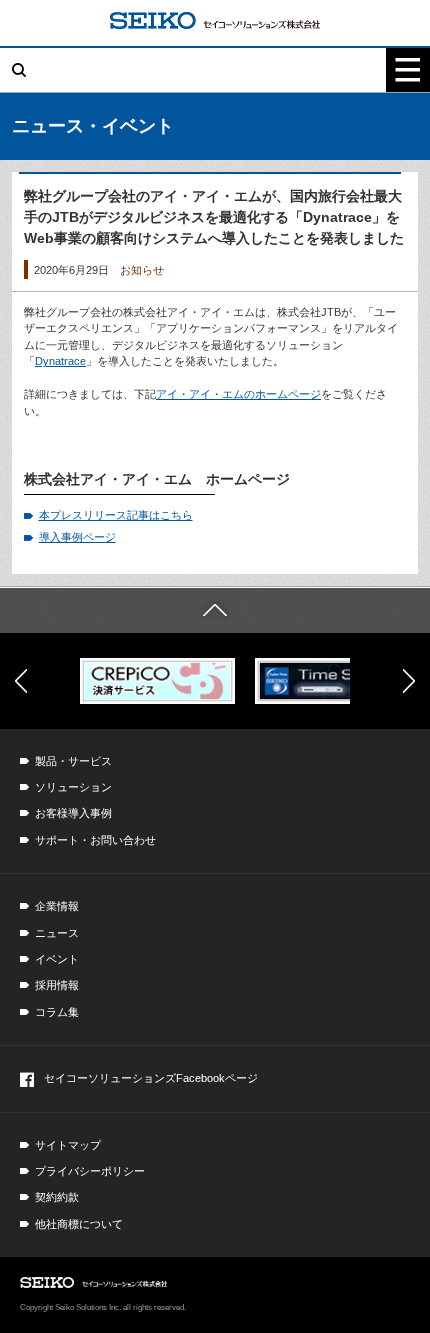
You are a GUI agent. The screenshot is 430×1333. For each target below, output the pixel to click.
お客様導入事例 (73, 813)
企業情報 (57, 906)
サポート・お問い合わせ (95, 840)
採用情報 (57, 985)
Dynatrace (60, 361)
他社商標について (79, 1224)
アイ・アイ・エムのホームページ (238, 394)
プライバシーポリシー (90, 1171)
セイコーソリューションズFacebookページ (151, 1078)
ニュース (57, 933)
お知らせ (142, 270)
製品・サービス (73, 761)
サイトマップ (68, 1145)
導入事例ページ (77, 537)
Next (409, 681)
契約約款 (57, 1197)
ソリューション (73, 787)
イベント (57, 959)
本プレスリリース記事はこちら (116, 515)
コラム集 (57, 1012)
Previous (21, 681)
